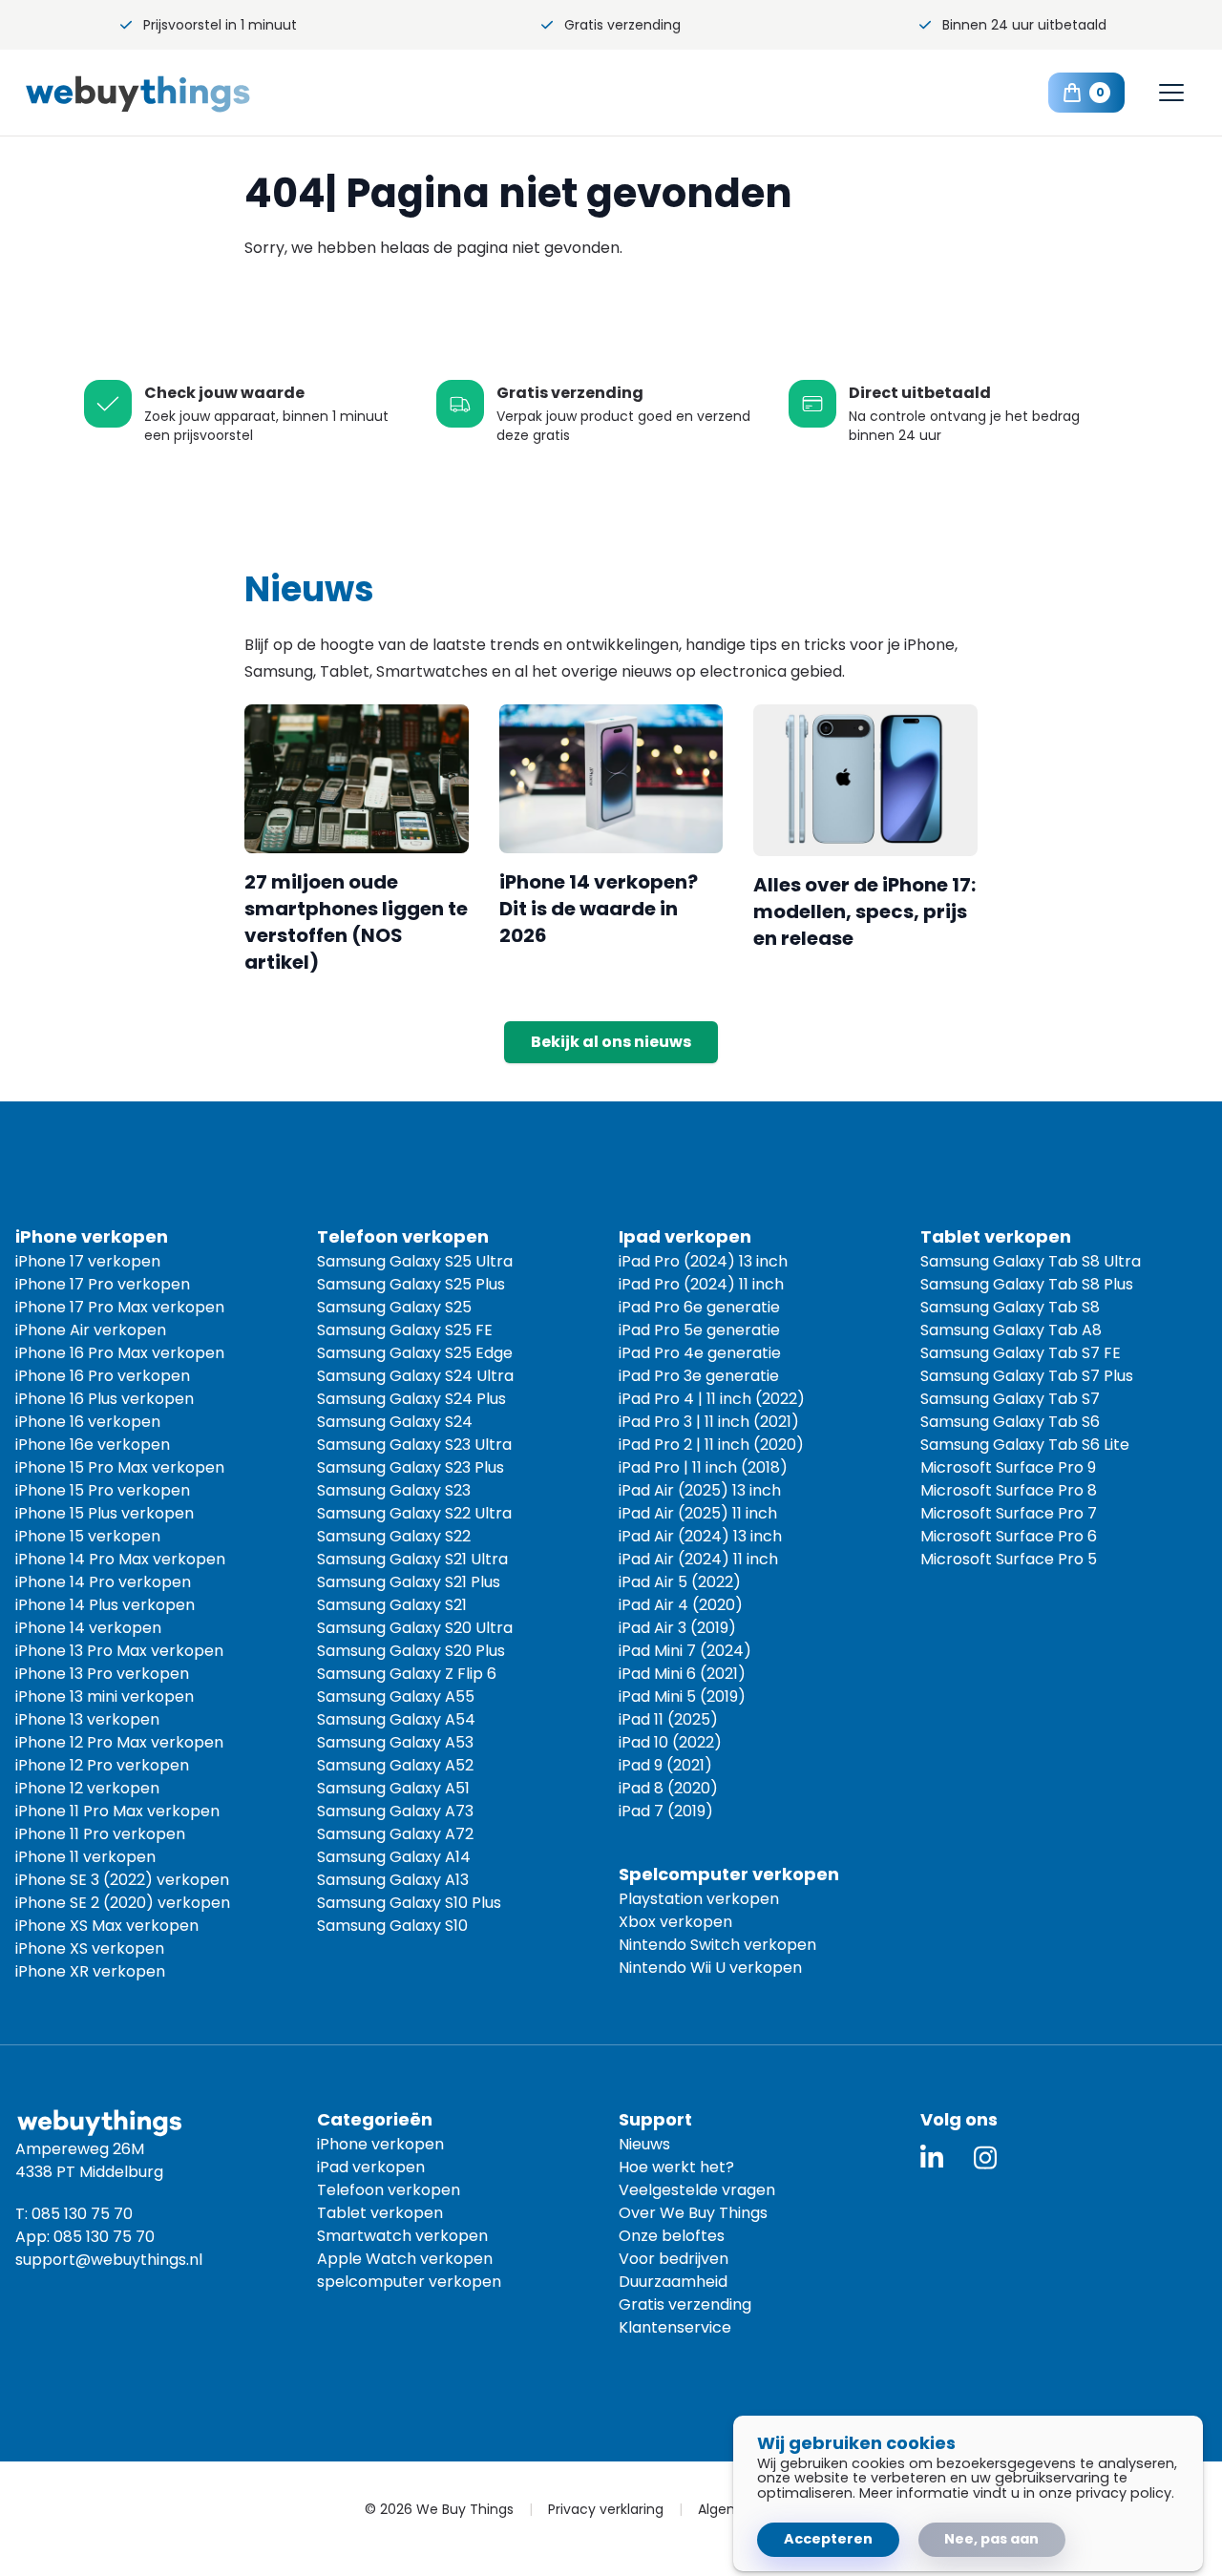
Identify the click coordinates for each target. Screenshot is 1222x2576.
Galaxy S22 (394, 1536)
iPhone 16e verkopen (93, 1445)
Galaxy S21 (392, 1605)
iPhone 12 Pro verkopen (102, 1765)
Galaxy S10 (392, 1926)
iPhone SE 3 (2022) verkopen (122, 1880)
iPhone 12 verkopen (87, 1788)
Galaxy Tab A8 (1011, 1330)
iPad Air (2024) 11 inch (698, 1559)
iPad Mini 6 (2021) (682, 1674)
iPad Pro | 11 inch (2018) (703, 1467)
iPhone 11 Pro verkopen (100, 1834)
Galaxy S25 (394, 1307)
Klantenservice (675, 2327)
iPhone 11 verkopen (85, 1857)
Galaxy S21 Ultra (412, 1559)
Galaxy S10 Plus (409, 1903)
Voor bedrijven (674, 2259)
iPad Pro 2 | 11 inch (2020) (711, 1445)
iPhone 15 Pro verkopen (103, 1490)
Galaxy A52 (395, 1765)
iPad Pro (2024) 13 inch (703, 1261)
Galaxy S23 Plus (411, 1467)
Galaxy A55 (396, 1696)
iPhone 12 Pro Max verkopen (119, 1742)
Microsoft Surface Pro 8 (1009, 1490)
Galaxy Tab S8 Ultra (1031, 1261)
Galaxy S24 (395, 1422)
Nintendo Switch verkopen (717, 1945)
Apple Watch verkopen (405, 2259)
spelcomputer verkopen (409, 2282)
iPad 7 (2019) (666, 1811)
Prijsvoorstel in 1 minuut (220, 25)
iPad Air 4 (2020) (681, 1605)
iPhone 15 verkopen (88, 1536)
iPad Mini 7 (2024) (685, 1651)
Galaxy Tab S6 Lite (1025, 1445)
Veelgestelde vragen (697, 2190)
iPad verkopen (371, 2167)
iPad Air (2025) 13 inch (700, 1490)
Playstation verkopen (699, 1899)
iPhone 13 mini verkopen (105, 1696)
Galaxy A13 (393, 1880)
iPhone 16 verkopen (88, 1422)
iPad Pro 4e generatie (700, 1353)
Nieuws (644, 2144)
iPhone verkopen (380, 2144)
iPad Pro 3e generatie (699, 1376)
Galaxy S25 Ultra (415, 1261)
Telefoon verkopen (389, 2190)
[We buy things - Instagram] (985, 2157)
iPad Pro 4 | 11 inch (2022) (712, 1399)
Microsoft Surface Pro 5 (1009, 1559)
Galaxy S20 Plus (411, 1651)
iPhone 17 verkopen (88, 1261)
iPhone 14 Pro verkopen (103, 1582)
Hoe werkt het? (676, 2167)
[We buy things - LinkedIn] (932, 2157)
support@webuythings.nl (109, 2260)
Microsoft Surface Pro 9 (1008, 1467)
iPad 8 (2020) (668, 1788)
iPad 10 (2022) (670, 1742)
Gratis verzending (622, 25)
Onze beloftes (672, 2236)
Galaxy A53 (395, 1742)
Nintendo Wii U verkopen (710, 1968)
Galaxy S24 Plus (411, 1399)
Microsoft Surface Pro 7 (1009, 1513)
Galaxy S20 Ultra (415, 1628)
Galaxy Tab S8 (1010, 1307)
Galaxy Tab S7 (1010, 1399)
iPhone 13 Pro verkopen (102, 1674)
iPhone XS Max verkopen (107, 1926)
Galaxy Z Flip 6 (407, 1674)
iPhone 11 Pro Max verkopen (117, 1811)
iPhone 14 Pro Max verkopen (120, 1559)
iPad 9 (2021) (665, 1765)
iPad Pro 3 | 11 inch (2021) (709, 1422)
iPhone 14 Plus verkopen (105, 1605)
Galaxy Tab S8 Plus (1027, 1284)
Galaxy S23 (394, 1490)
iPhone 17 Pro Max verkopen (120, 1307)
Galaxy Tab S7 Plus (1027, 1376)
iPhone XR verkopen (90, 1971)
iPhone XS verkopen (90, 1948)
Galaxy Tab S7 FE (1021, 1353)
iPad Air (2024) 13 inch (700, 1536)
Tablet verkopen (380, 2213)
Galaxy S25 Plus (411, 1284)
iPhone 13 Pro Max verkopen (119, 1651)
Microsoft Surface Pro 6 (1009, 1536)
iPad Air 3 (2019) (677, 1628)
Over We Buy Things (693, 2213)
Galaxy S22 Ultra (414, 1513)
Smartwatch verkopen (402, 2236)
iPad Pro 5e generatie (699, 1330)
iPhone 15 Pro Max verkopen (120, 1467)
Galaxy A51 (393, 1788)
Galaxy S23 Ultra (414, 1445)
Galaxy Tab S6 (1010, 1422)
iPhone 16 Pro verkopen (103, 1376)
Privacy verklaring (606, 2509)
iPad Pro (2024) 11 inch (701, 1284)
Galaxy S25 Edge (415, 1353)
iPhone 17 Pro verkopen (103, 1284)
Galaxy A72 (395, 1834)
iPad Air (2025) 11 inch (698, 1513)
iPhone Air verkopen (91, 1330)
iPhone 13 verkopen (87, 1719)
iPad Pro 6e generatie (699, 1307)
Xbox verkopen (675, 1922)
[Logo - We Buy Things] (170, 93)
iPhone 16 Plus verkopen (105, 1399)
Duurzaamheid (673, 2282)
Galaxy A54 (396, 1719)
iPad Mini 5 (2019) (682, 1696)
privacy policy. (1125, 2493)
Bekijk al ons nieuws (611, 1042)
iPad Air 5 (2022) (680, 1582)
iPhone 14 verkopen (88, 1628)
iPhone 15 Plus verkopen (105, 1513)
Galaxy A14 (394, 1857)
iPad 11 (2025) (668, 1719)
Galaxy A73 (395, 1811)
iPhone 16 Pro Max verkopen (120, 1353)
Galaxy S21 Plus (409, 1582)
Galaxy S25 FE (405, 1330)
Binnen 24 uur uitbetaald (1024, 25)
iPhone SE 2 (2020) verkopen (123, 1903)
